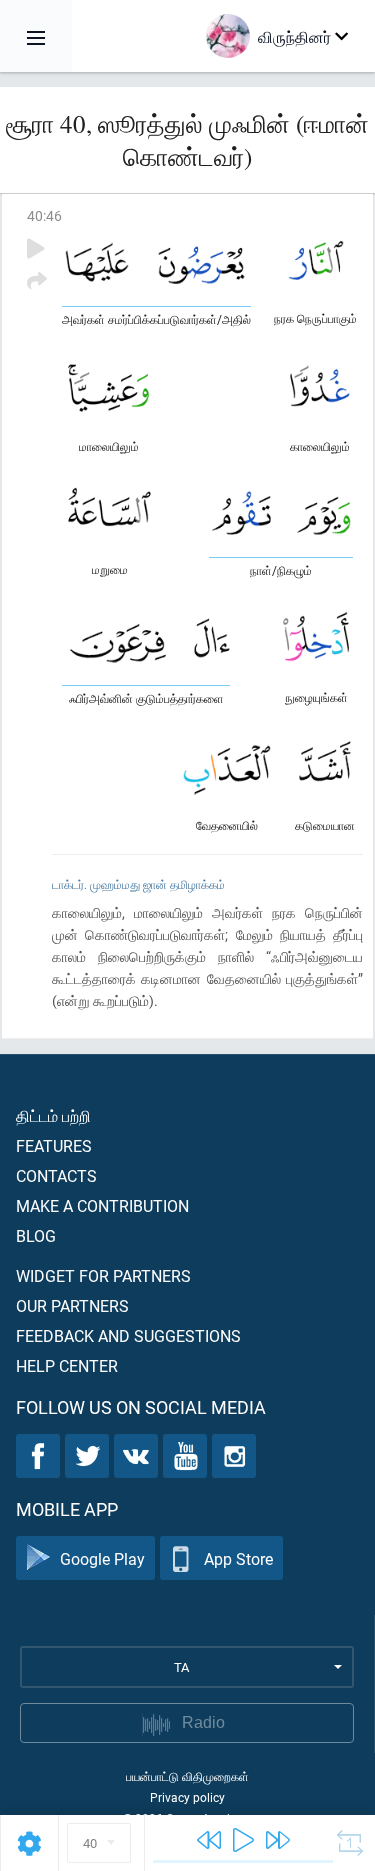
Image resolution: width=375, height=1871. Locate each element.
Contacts (56, 1175)
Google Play (102, 1558)
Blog (36, 1235)
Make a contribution (102, 1205)
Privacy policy (187, 1797)
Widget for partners (103, 1275)
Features (54, 1145)
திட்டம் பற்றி (53, 1115)
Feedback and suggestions (128, 1335)
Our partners (72, 1305)
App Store (238, 1558)
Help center (67, 1365)
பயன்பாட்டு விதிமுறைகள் (187, 1776)
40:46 (44, 215)
